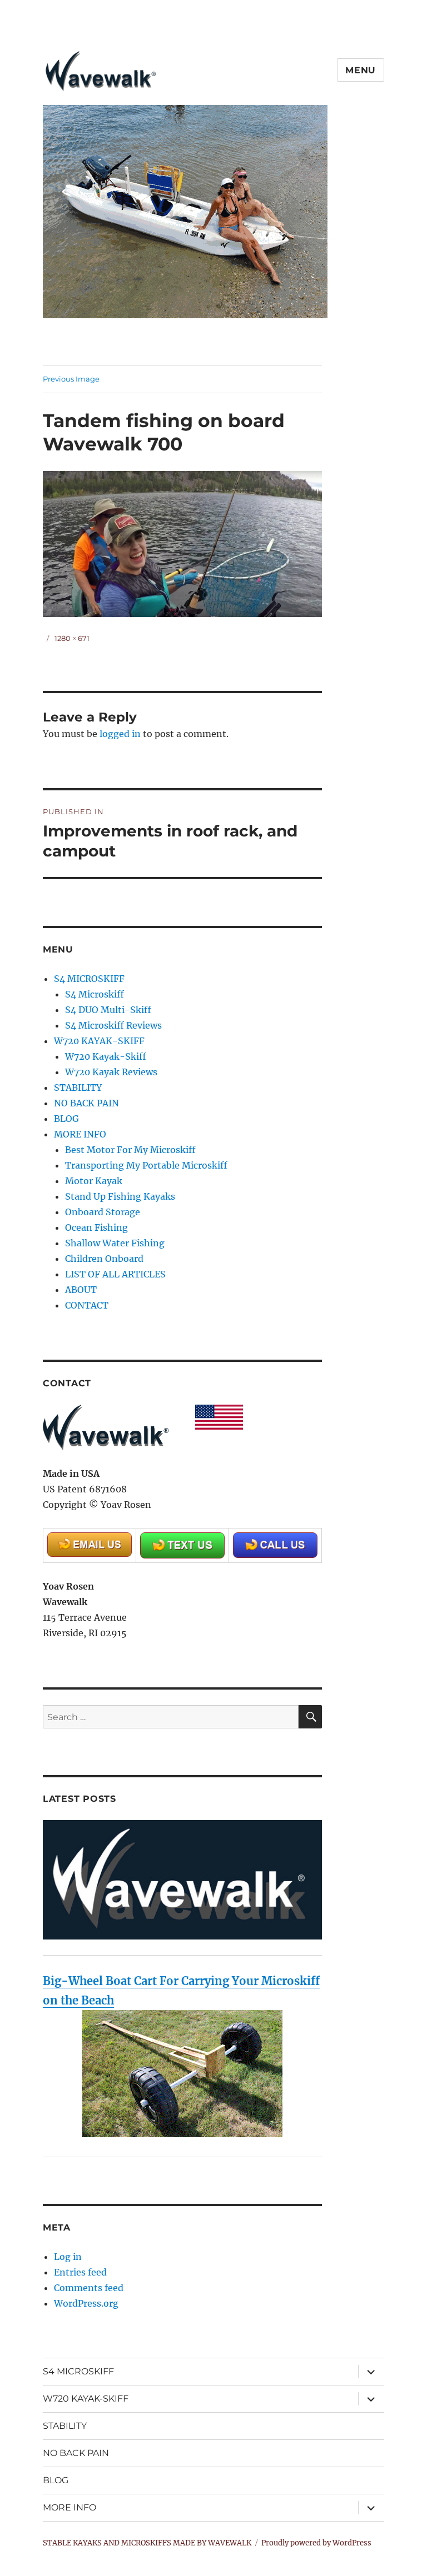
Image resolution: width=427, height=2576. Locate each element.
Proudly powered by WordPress (316, 2543)
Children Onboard (104, 1259)
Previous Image (71, 379)
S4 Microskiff (95, 994)
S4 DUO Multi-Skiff (108, 1010)
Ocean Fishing (96, 1227)
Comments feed (89, 2288)
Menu (361, 70)
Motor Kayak (94, 1181)
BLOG (66, 1119)
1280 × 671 (72, 638)
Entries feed (80, 2272)
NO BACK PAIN (86, 1103)
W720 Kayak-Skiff (106, 1056)
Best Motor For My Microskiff (130, 1150)
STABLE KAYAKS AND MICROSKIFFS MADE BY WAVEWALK (147, 2543)
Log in (68, 2257)
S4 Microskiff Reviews (113, 1025)
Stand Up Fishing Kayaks (120, 1196)
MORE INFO (80, 1134)
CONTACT (87, 1305)
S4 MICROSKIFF (89, 979)
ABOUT (81, 1290)
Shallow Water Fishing (115, 1243)
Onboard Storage (103, 1212)
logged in (120, 734)
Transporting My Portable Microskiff (146, 1165)
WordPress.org (86, 2303)
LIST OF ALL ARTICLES (115, 1274)
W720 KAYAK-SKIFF (99, 1041)
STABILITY (78, 1087)
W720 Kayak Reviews (111, 1072)
